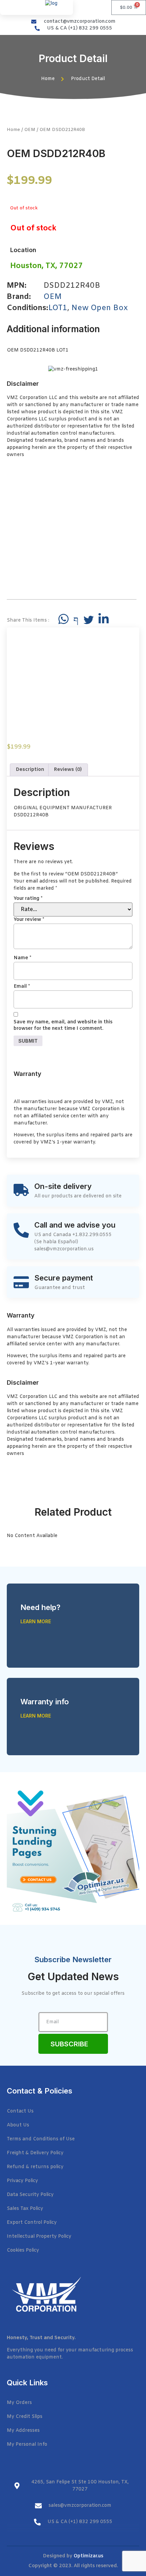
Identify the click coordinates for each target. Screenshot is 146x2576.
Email (22, 987)
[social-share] (63, 619)
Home (13, 130)
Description (30, 770)
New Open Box (99, 308)
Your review (29, 920)
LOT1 (58, 308)
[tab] (30, 770)
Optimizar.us (88, 2556)
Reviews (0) (68, 770)
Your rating (28, 899)
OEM (30, 130)
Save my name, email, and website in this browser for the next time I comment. (63, 1026)
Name (22, 958)
